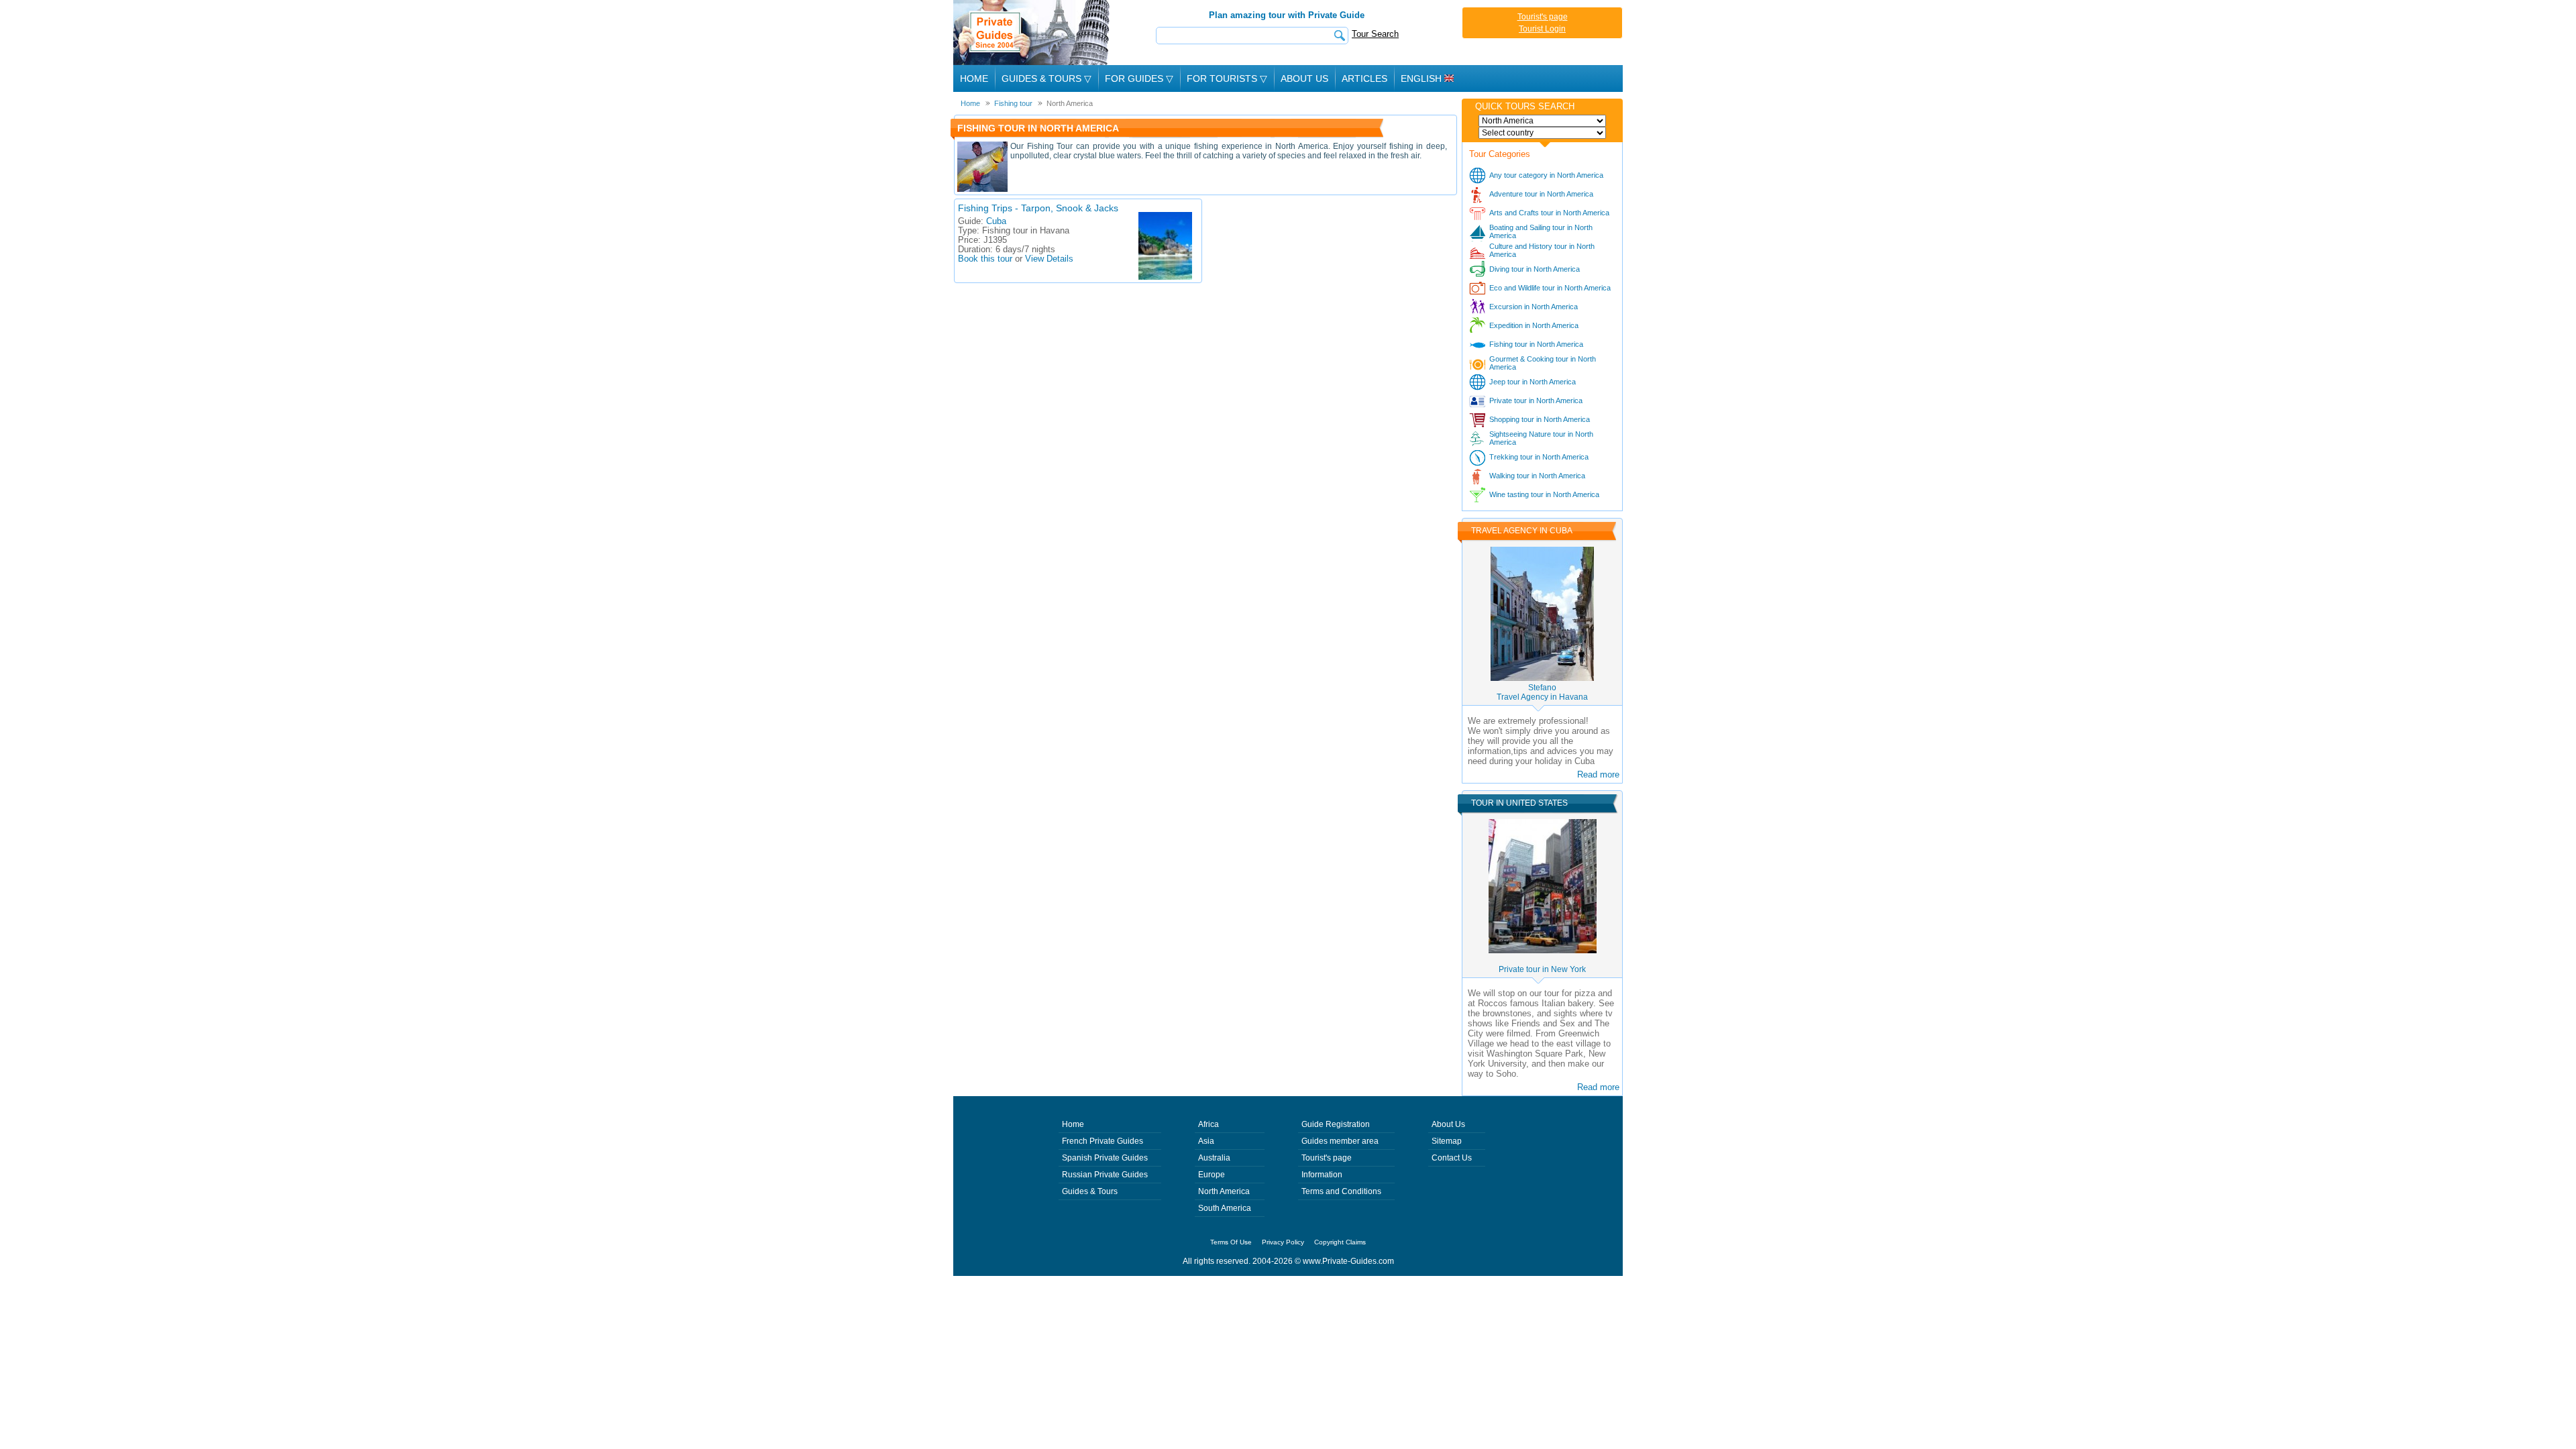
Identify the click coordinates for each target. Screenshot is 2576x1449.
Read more (1598, 774)
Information (1322, 1175)
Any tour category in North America (1546, 175)
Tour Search (1375, 34)
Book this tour (985, 259)
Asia (1206, 1141)
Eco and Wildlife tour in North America (1550, 288)
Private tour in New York (1542, 969)
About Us (1304, 78)
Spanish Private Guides (1105, 1158)
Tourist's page (1543, 17)
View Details (1049, 259)
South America (1225, 1208)
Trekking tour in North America (1539, 457)
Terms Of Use (1231, 1242)
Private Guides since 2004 (1033, 33)
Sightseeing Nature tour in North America (1541, 438)
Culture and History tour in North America (1542, 250)
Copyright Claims (1340, 1242)
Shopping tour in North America (1540, 419)
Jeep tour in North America (1533, 382)
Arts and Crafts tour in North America (1549, 213)
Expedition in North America (1534, 325)
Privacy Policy (1283, 1242)
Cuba (996, 221)
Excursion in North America (1534, 307)
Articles (1364, 78)
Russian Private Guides (1105, 1175)
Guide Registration (1336, 1124)
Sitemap (1447, 1141)
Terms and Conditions (1341, 1191)
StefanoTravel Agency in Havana (1542, 692)
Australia (1214, 1158)
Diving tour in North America (1535, 269)
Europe (1212, 1175)
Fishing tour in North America (1536, 344)
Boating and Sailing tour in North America (1541, 231)
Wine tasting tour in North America (1544, 494)
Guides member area (1340, 1141)
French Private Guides (1103, 1141)
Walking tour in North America (1537, 476)
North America (1224, 1191)
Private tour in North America (1536, 400)
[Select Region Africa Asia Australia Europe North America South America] (1542, 121)
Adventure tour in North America (1541, 194)
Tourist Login (1542, 29)
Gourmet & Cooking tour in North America (1543, 363)
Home (974, 78)
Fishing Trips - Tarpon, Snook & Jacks (1038, 208)
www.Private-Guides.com (1348, 1261)
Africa (1209, 1124)
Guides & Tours (1090, 1191)
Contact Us (1452, 1158)
